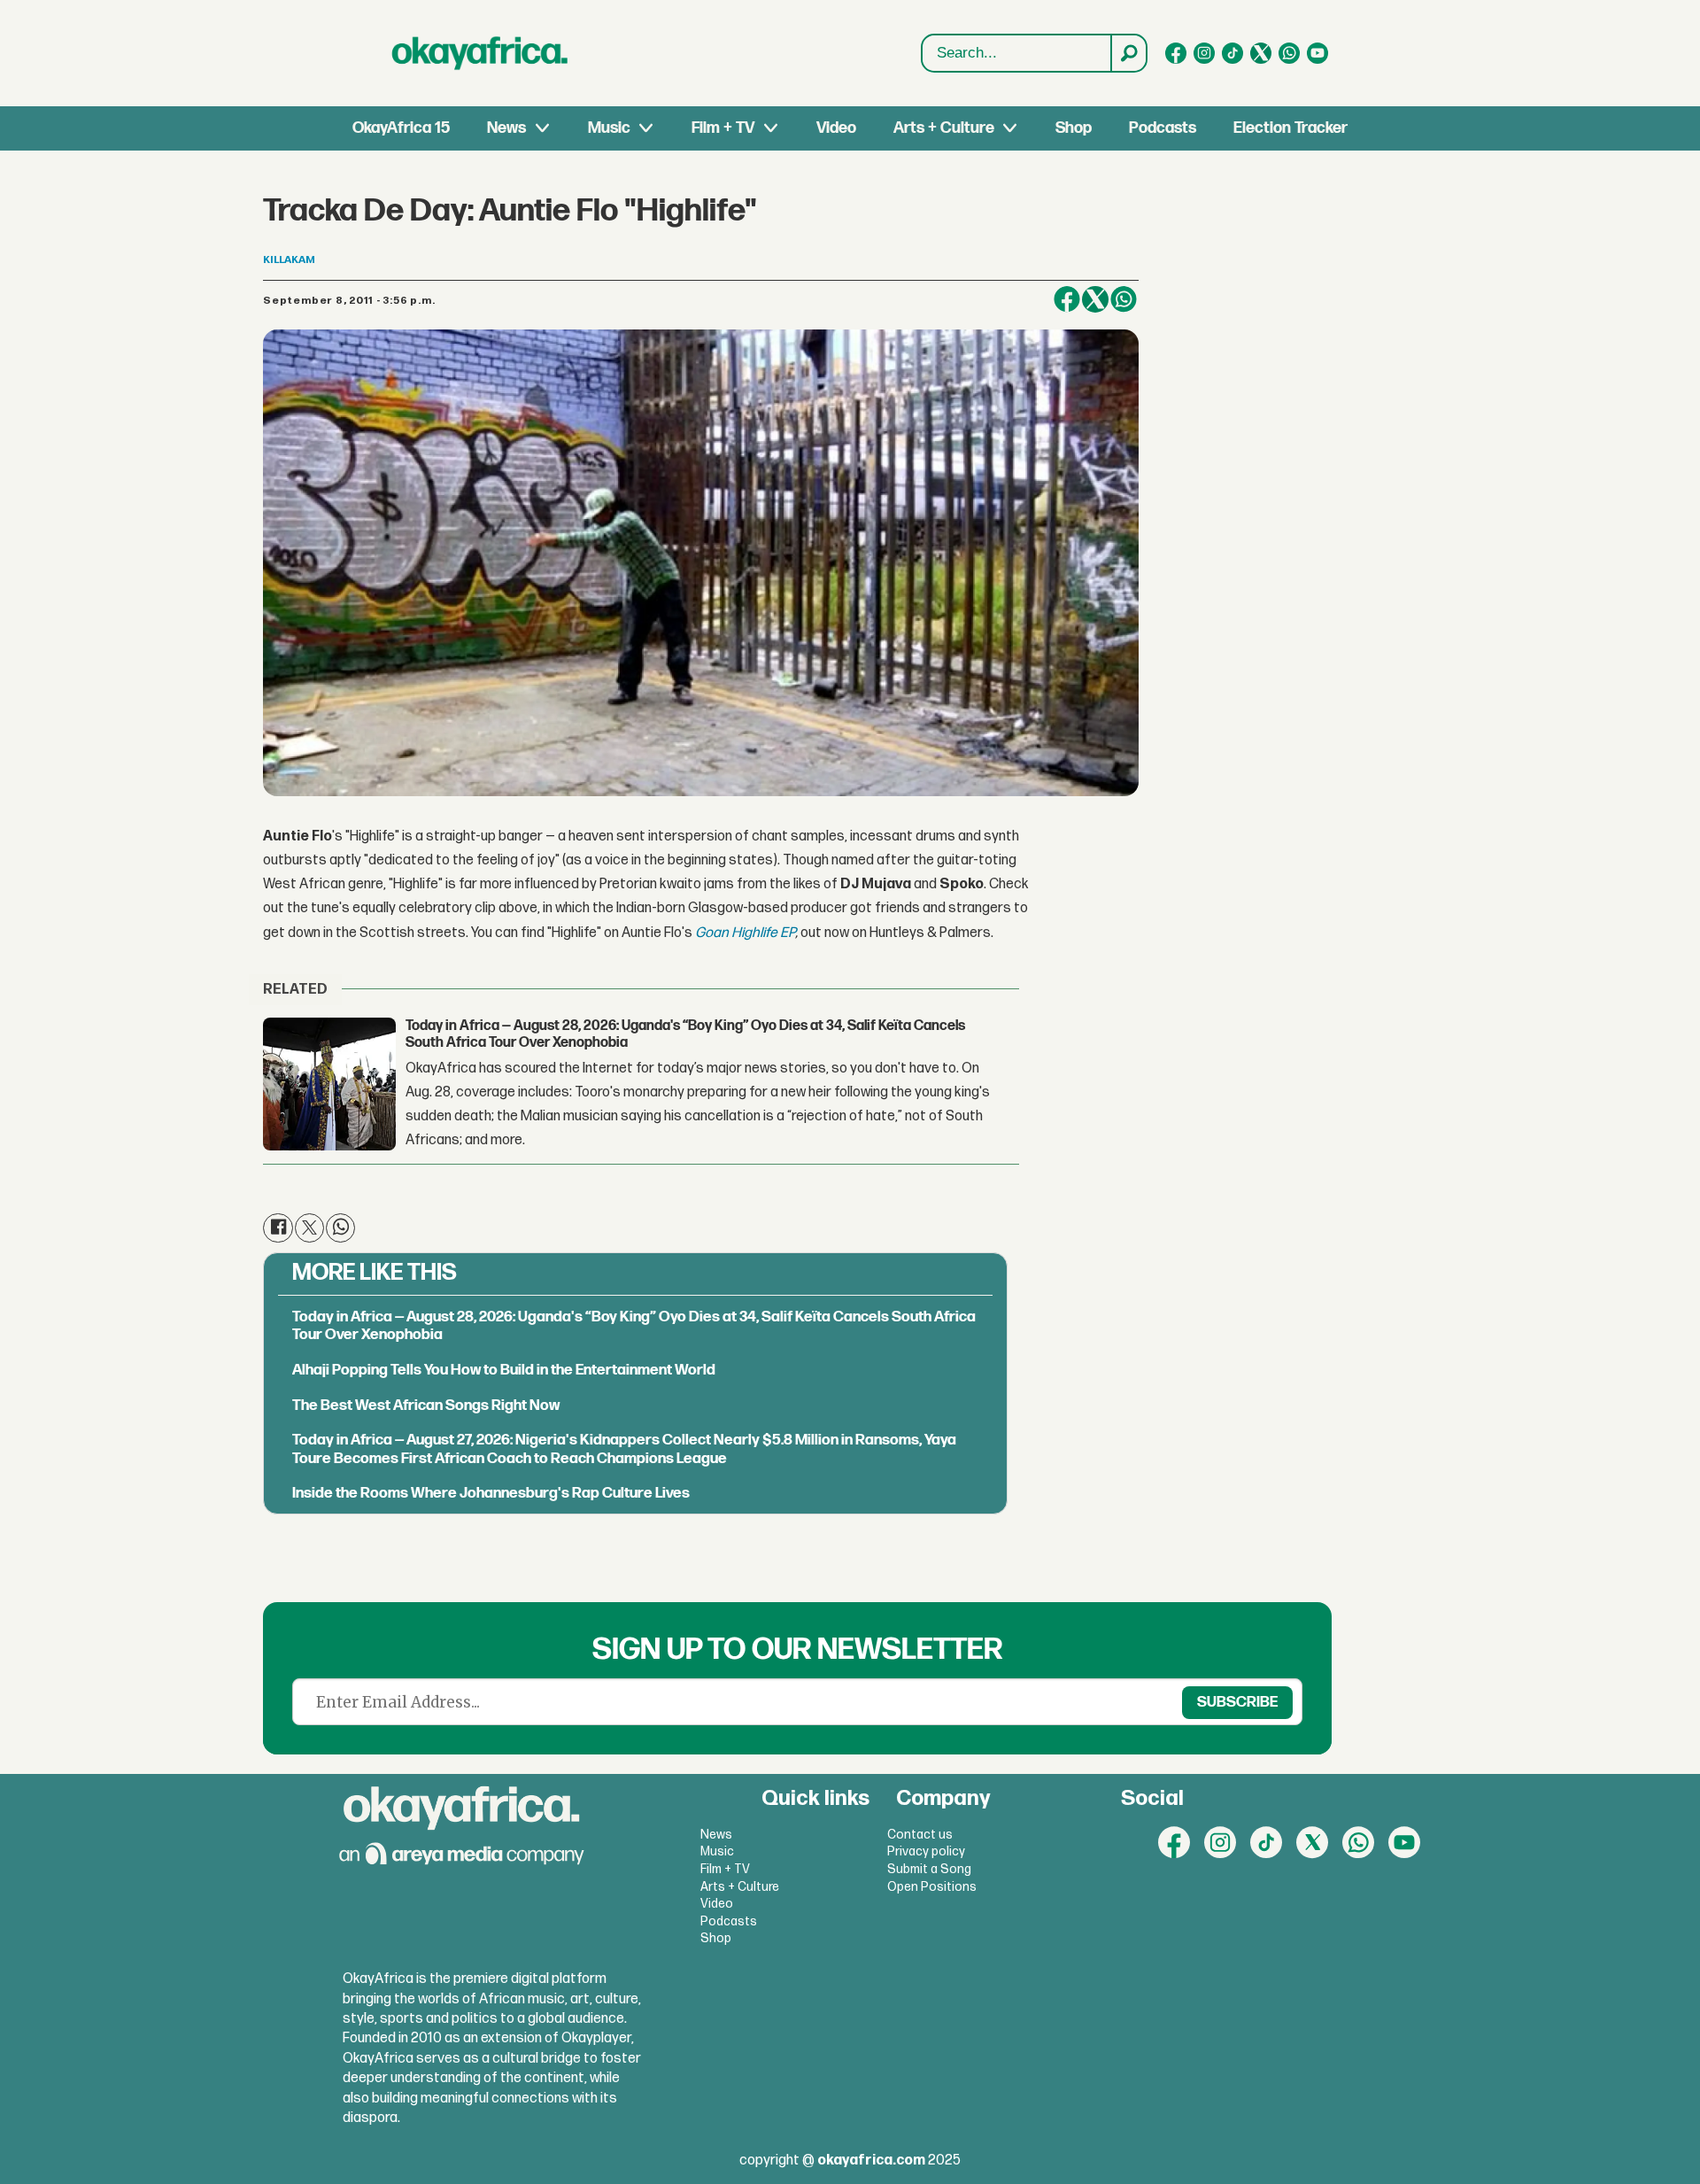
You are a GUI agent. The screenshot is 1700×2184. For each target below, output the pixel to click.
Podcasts (1163, 128)
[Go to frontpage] (480, 53)
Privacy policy (926, 1851)
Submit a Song (929, 1869)
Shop (1074, 128)
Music (609, 128)
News (506, 128)
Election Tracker (1290, 128)
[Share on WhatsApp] (1124, 299)
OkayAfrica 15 (401, 128)
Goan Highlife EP (745, 933)
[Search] (1128, 53)
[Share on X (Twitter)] (1095, 299)
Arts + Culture (944, 128)
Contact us (920, 1835)
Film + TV (723, 128)
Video (836, 128)
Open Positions (932, 1887)
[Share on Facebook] (1067, 299)
